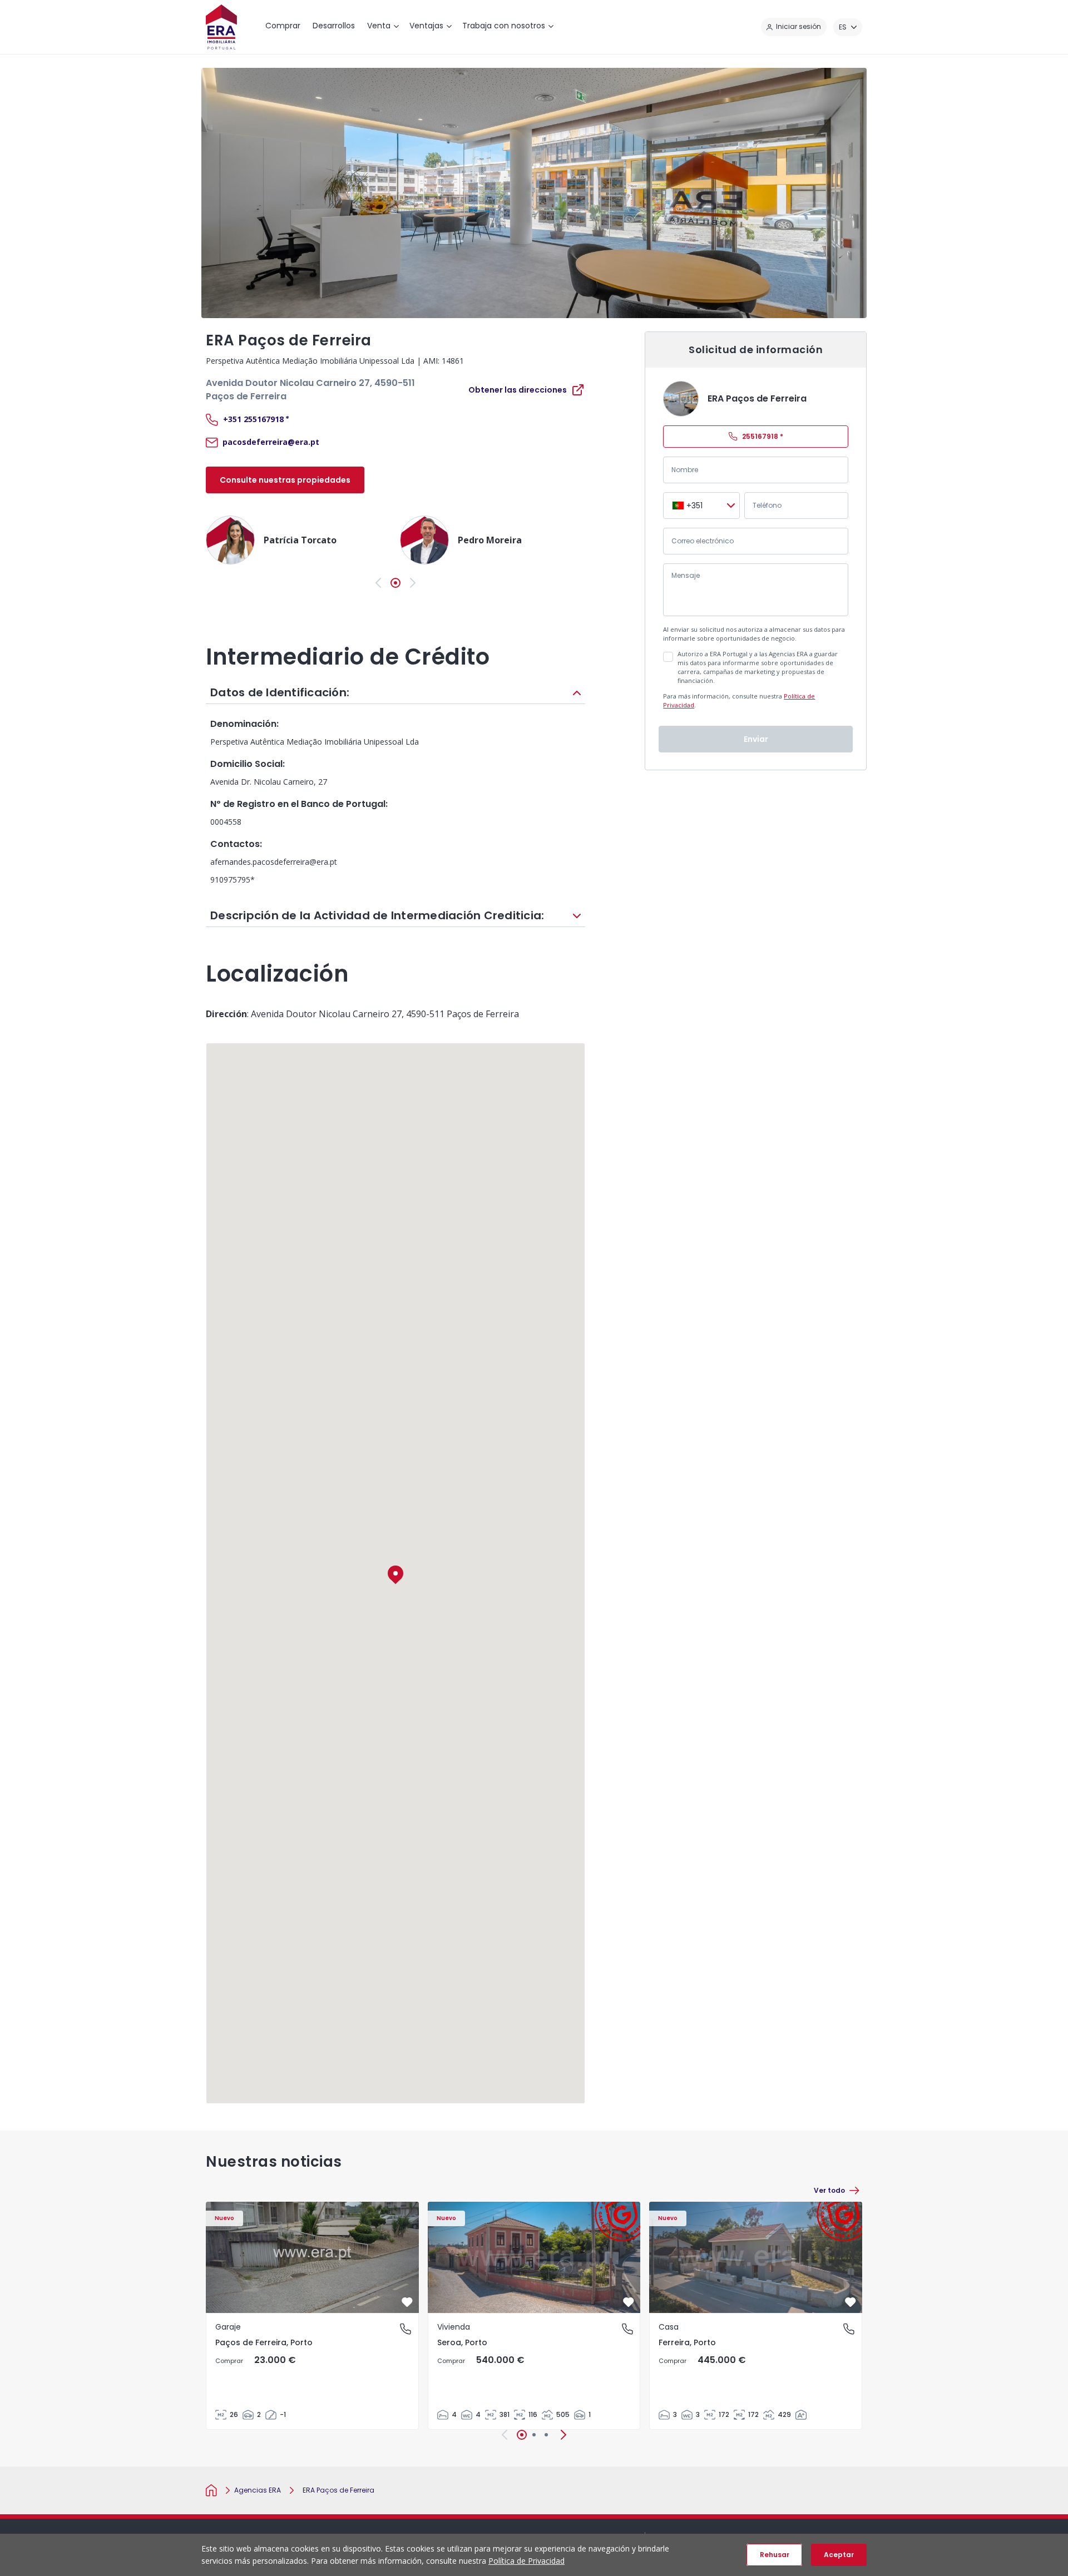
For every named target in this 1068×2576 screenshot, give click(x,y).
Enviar (756, 739)
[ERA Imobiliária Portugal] (221, 27)
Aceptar (839, 2555)
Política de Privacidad (526, 2561)
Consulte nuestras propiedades (285, 480)
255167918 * (763, 436)
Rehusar (775, 2555)
